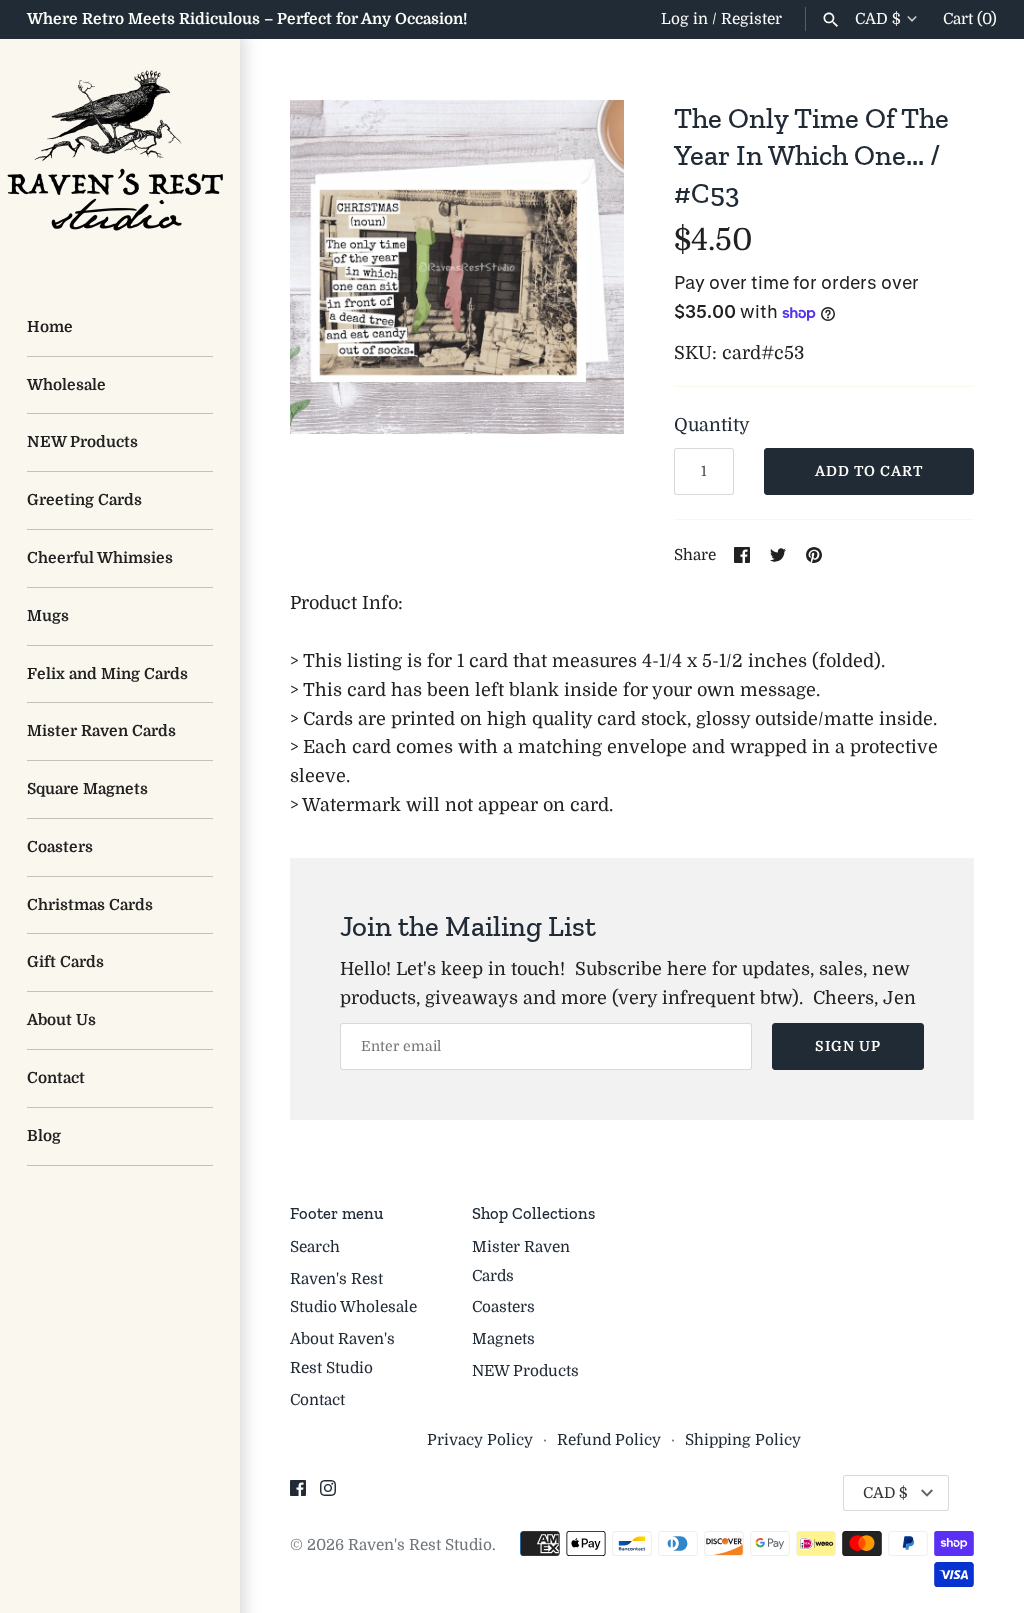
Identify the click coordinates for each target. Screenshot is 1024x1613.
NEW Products (82, 442)
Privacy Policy (480, 1440)
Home (50, 327)
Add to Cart (869, 471)
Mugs (48, 616)
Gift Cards (65, 962)
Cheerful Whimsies (100, 558)
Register (751, 19)
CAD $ (878, 19)
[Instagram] (328, 1494)
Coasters (60, 847)
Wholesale (66, 385)
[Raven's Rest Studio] (120, 159)
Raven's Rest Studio (420, 1545)
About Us (61, 1020)
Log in (684, 19)
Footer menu (336, 1213)
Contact (56, 1078)
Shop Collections (533, 1213)
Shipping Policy (743, 1440)
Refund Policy (609, 1440)
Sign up (848, 1046)
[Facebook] (298, 1494)
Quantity (712, 425)
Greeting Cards (84, 500)
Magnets (503, 1339)
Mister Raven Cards (101, 731)
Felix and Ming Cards (107, 674)
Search (315, 1247)
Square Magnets (87, 789)
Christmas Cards (90, 905)
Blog (44, 1136)
